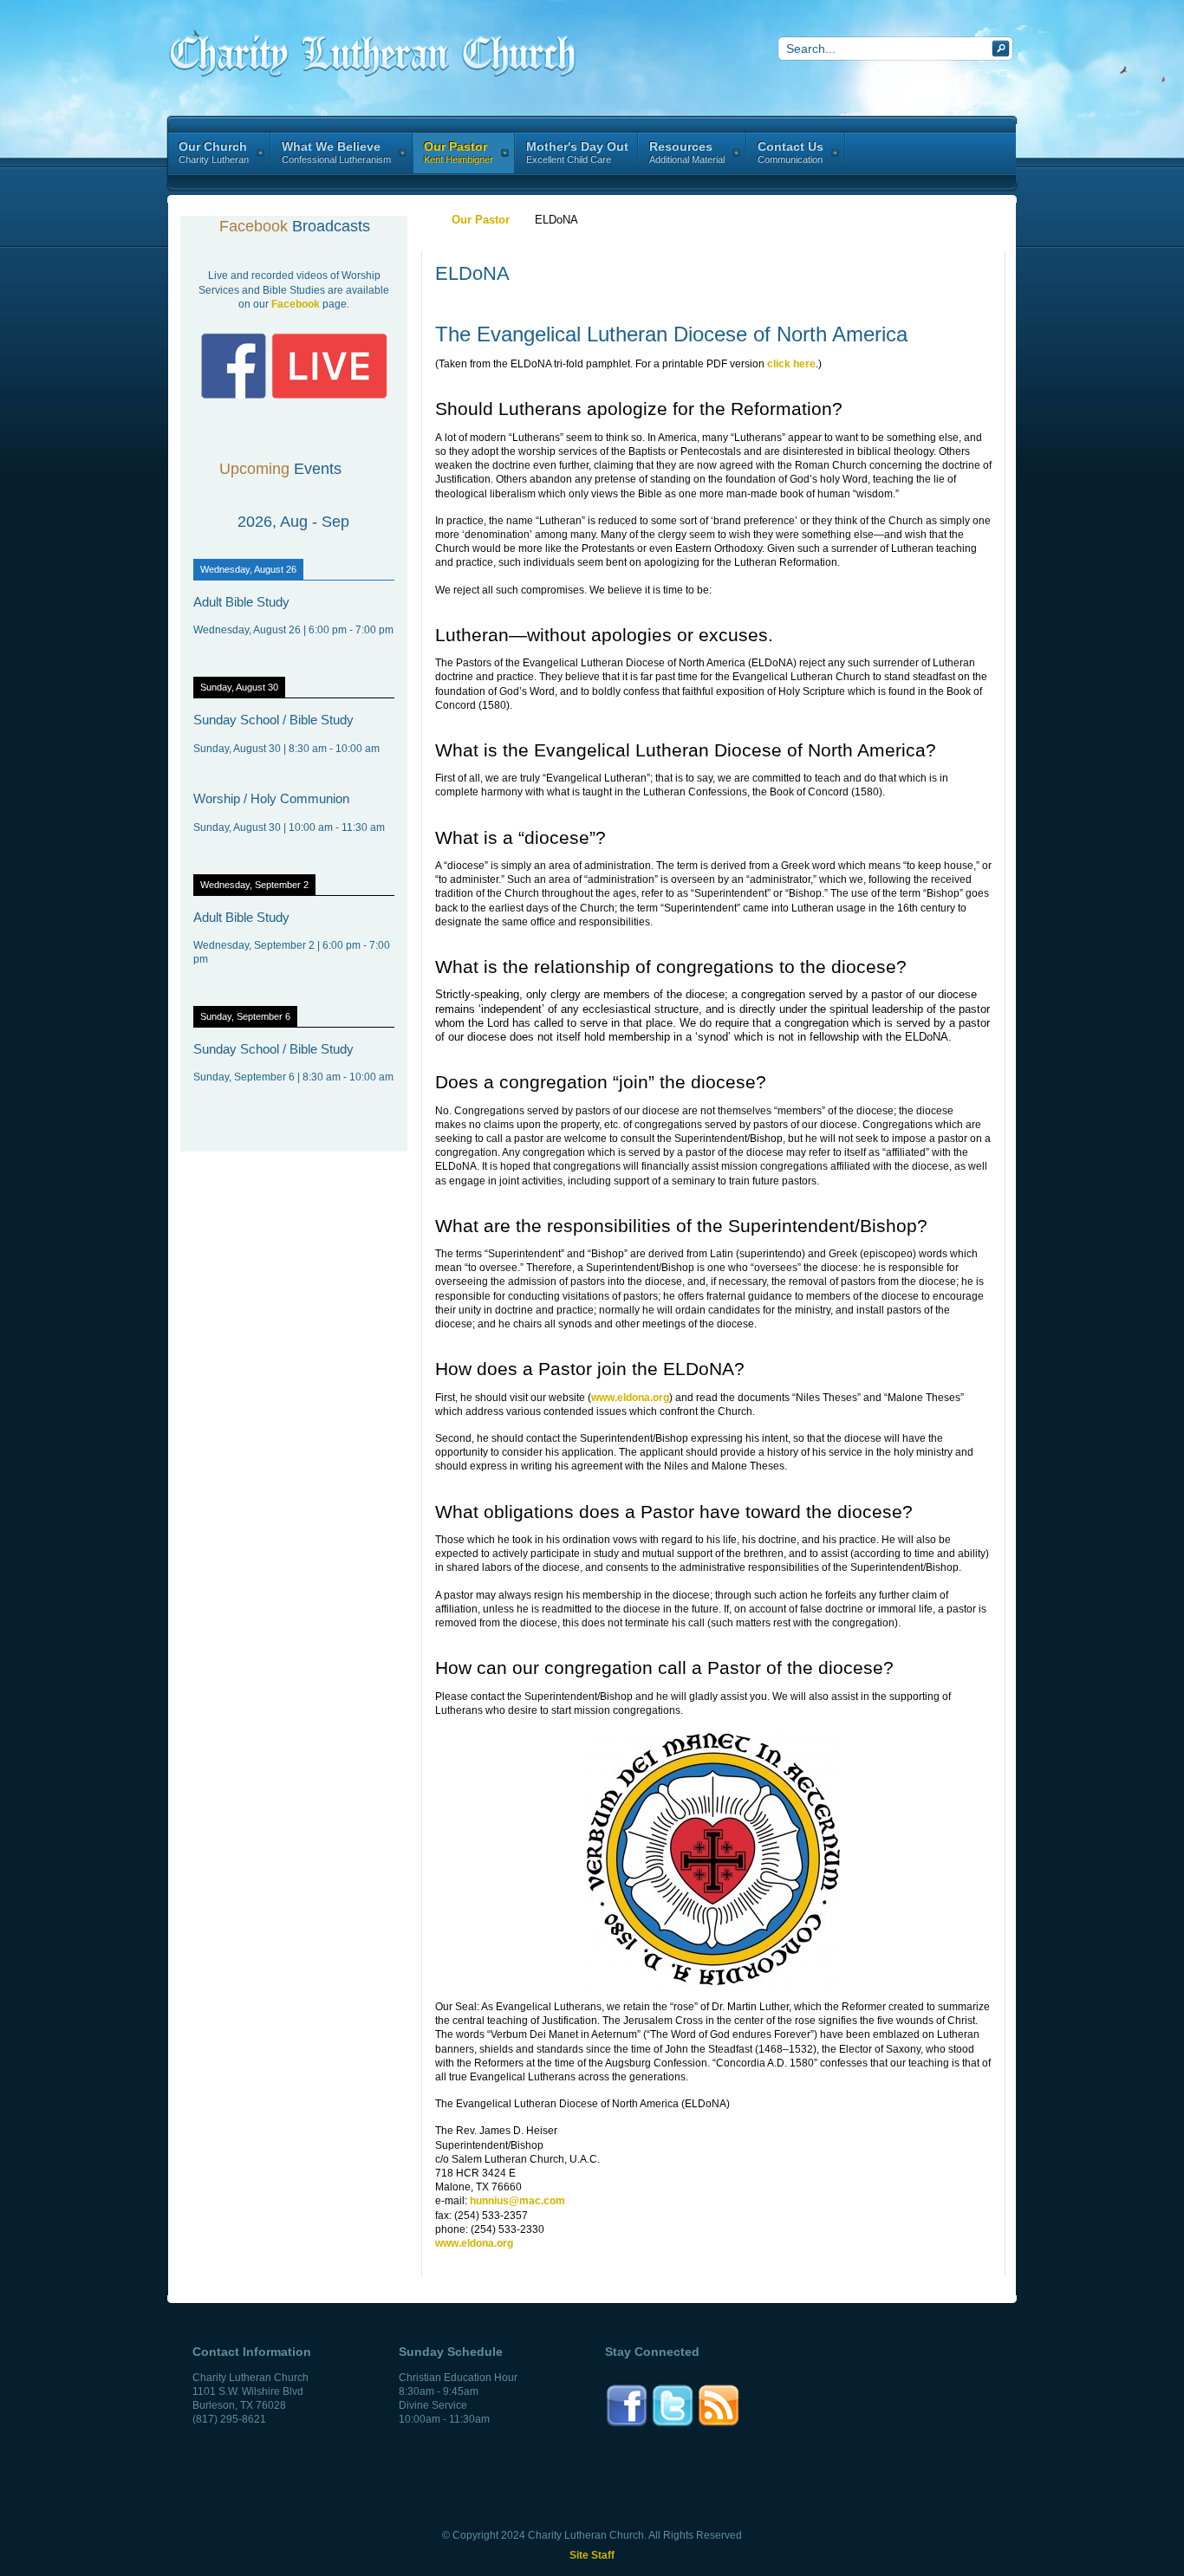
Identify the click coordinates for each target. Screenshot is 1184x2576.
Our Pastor (481, 220)
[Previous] (213, 522)
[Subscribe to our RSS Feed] (719, 2424)
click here (791, 364)
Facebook (296, 304)
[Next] (374, 522)
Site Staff (592, 2555)
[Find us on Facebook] (627, 2424)
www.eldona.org (630, 1398)
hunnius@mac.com (517, 2201)
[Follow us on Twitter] (673, 2424)
